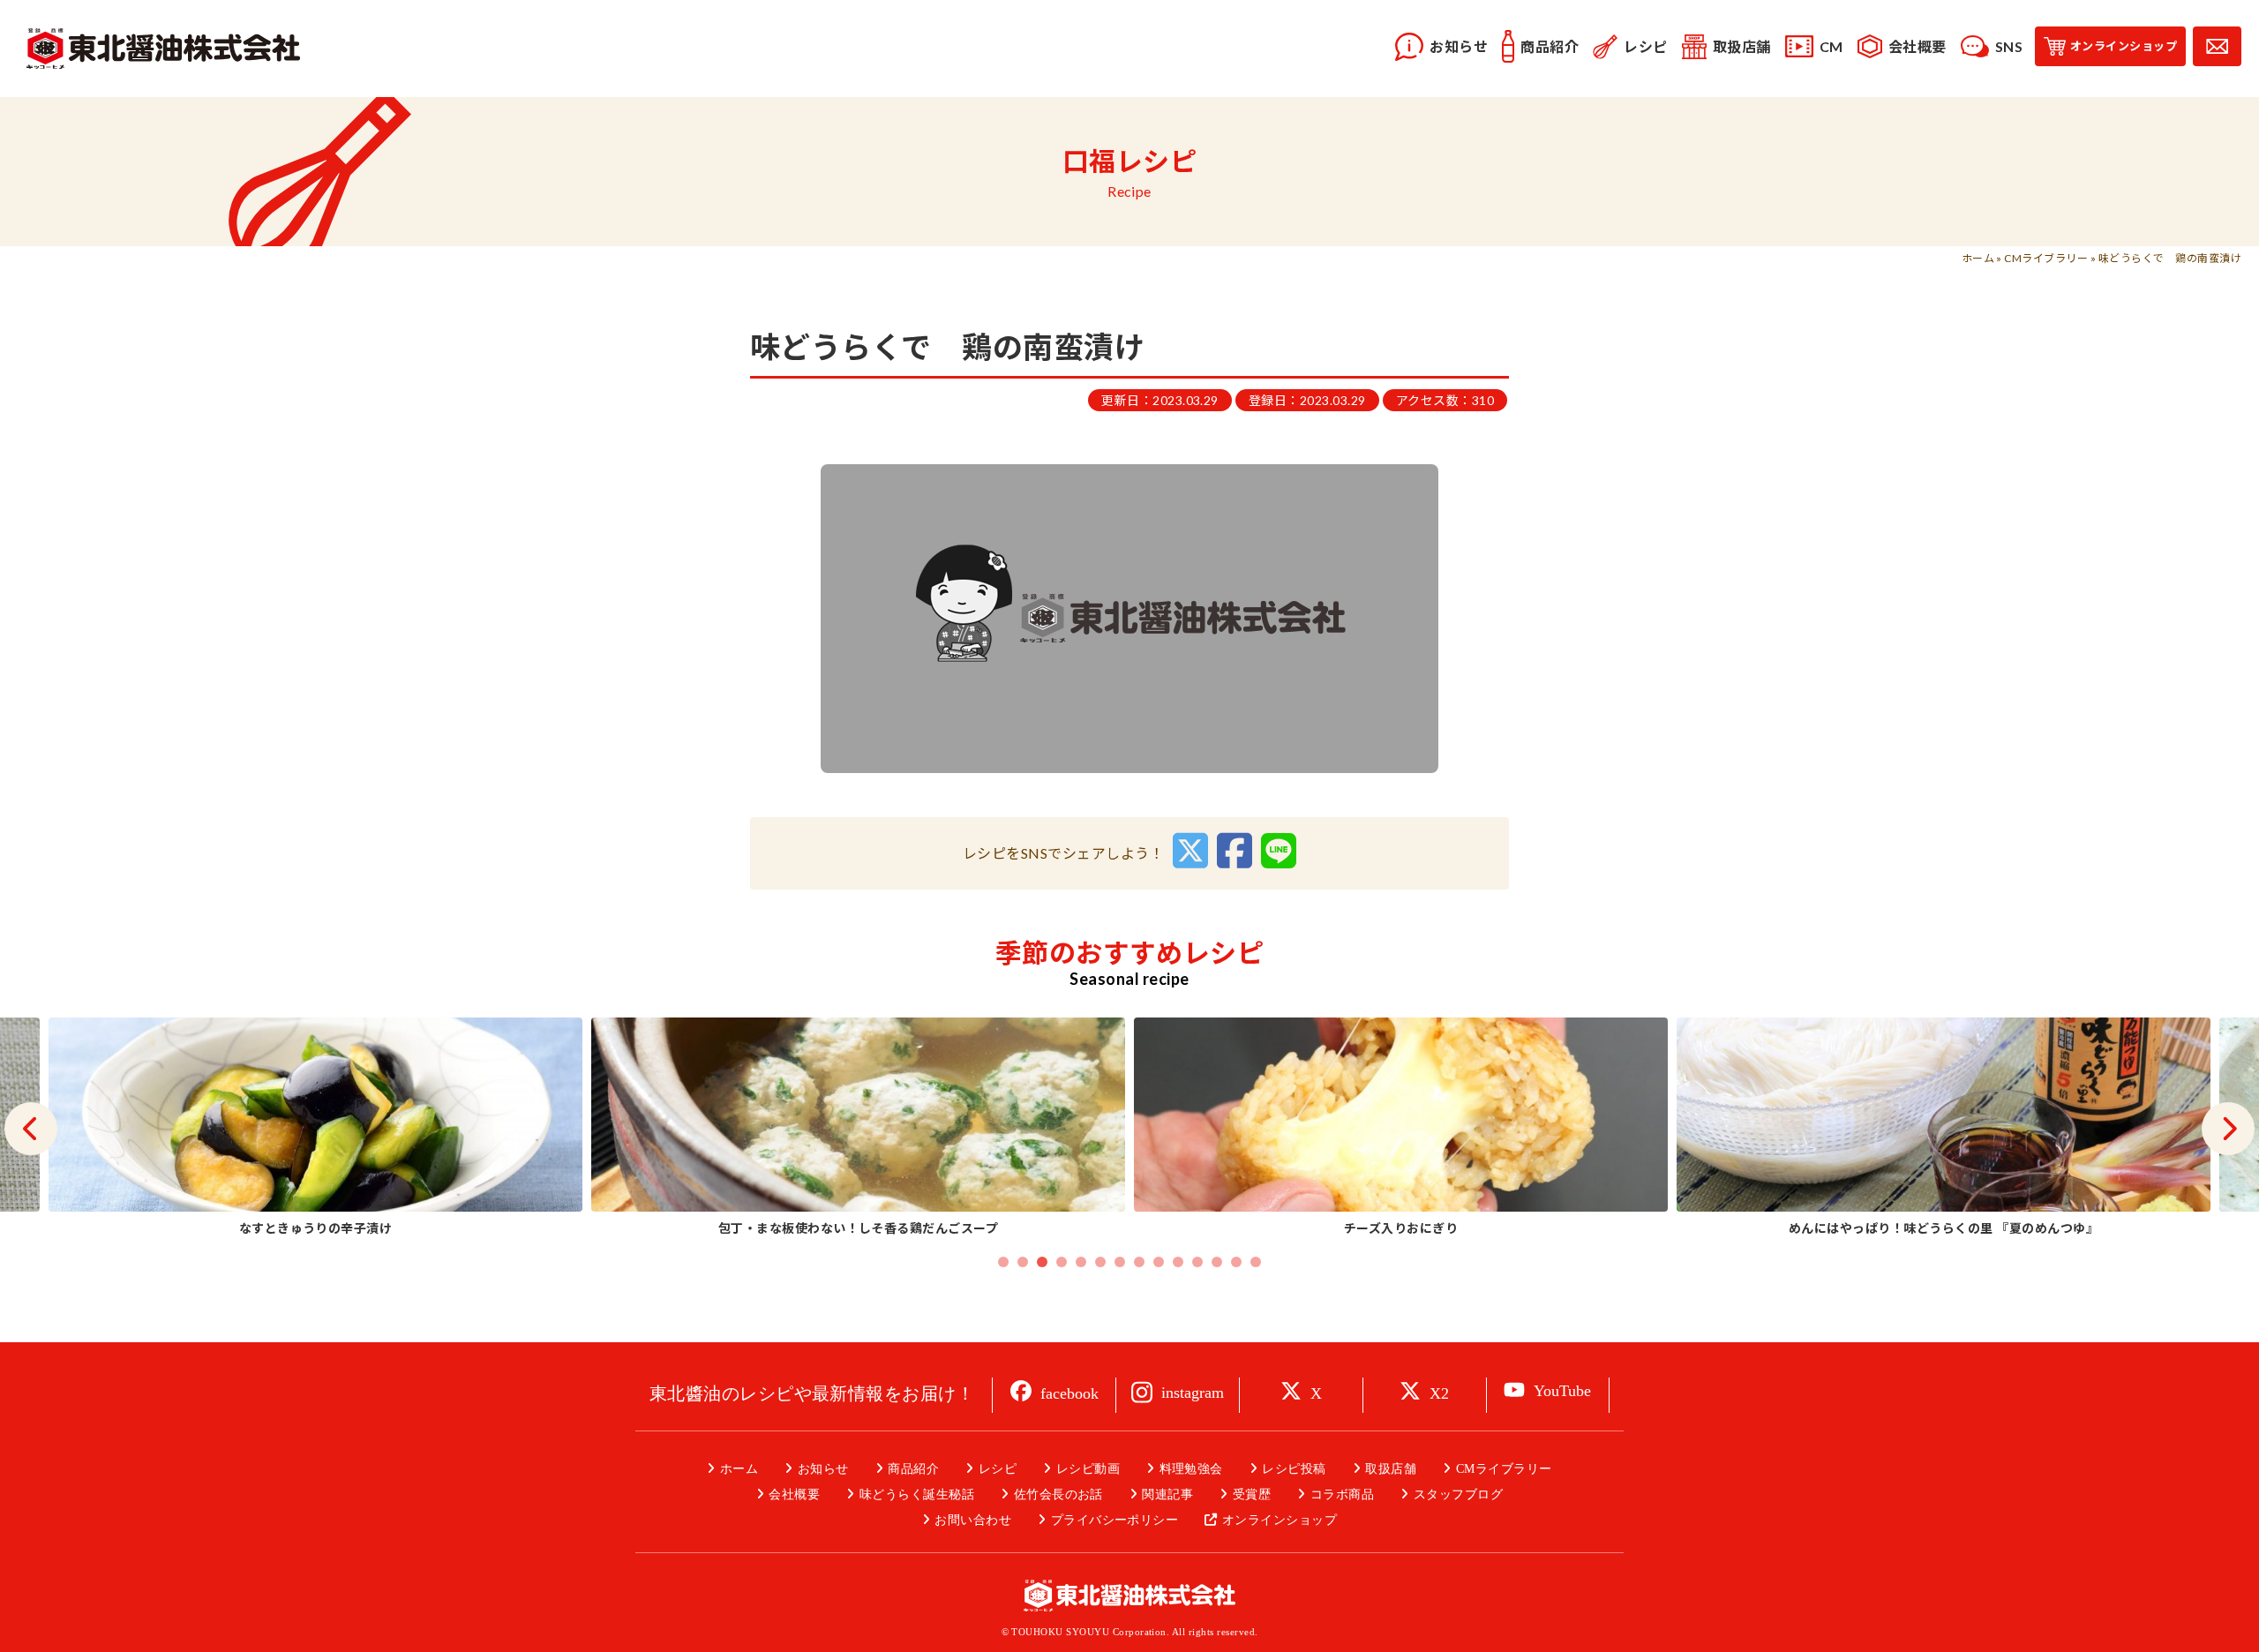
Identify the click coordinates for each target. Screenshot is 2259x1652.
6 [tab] (1100, 1262)
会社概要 (794, 1494)
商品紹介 (913, 1469)
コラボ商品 (1342, 1494)
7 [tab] (1120, 1262)
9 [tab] (1159, 1262)
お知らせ (823, 1469)
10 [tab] (1178, 1262)
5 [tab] (1081, 1262)
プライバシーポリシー (1114, 1520)
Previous (31, 1129)
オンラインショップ (1280, 1520)
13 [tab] (1236, 1262)
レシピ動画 (1088, 1469)
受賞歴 (1252, 1494)
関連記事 (1167, 1494)
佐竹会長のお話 (1058, 1494)
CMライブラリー (2046, 258)
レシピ (998, 1469)
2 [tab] (1023, 1262)
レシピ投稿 (1294, 1469)
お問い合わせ (973, 1520)
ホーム (1978, 258)
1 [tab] (1003, 1262)
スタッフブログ (1458, 1494)
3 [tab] (1042, 1262)
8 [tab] (1139, 1262)
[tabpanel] (1401, 1129)
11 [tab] (1197, 1262)
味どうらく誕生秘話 (917, 1494)
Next (2228, 1129)
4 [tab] (1062, 1262)
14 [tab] (1256, 1262)
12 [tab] (1217, 1262)
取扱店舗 (1391, 1469)
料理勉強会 (1191, 1469)
